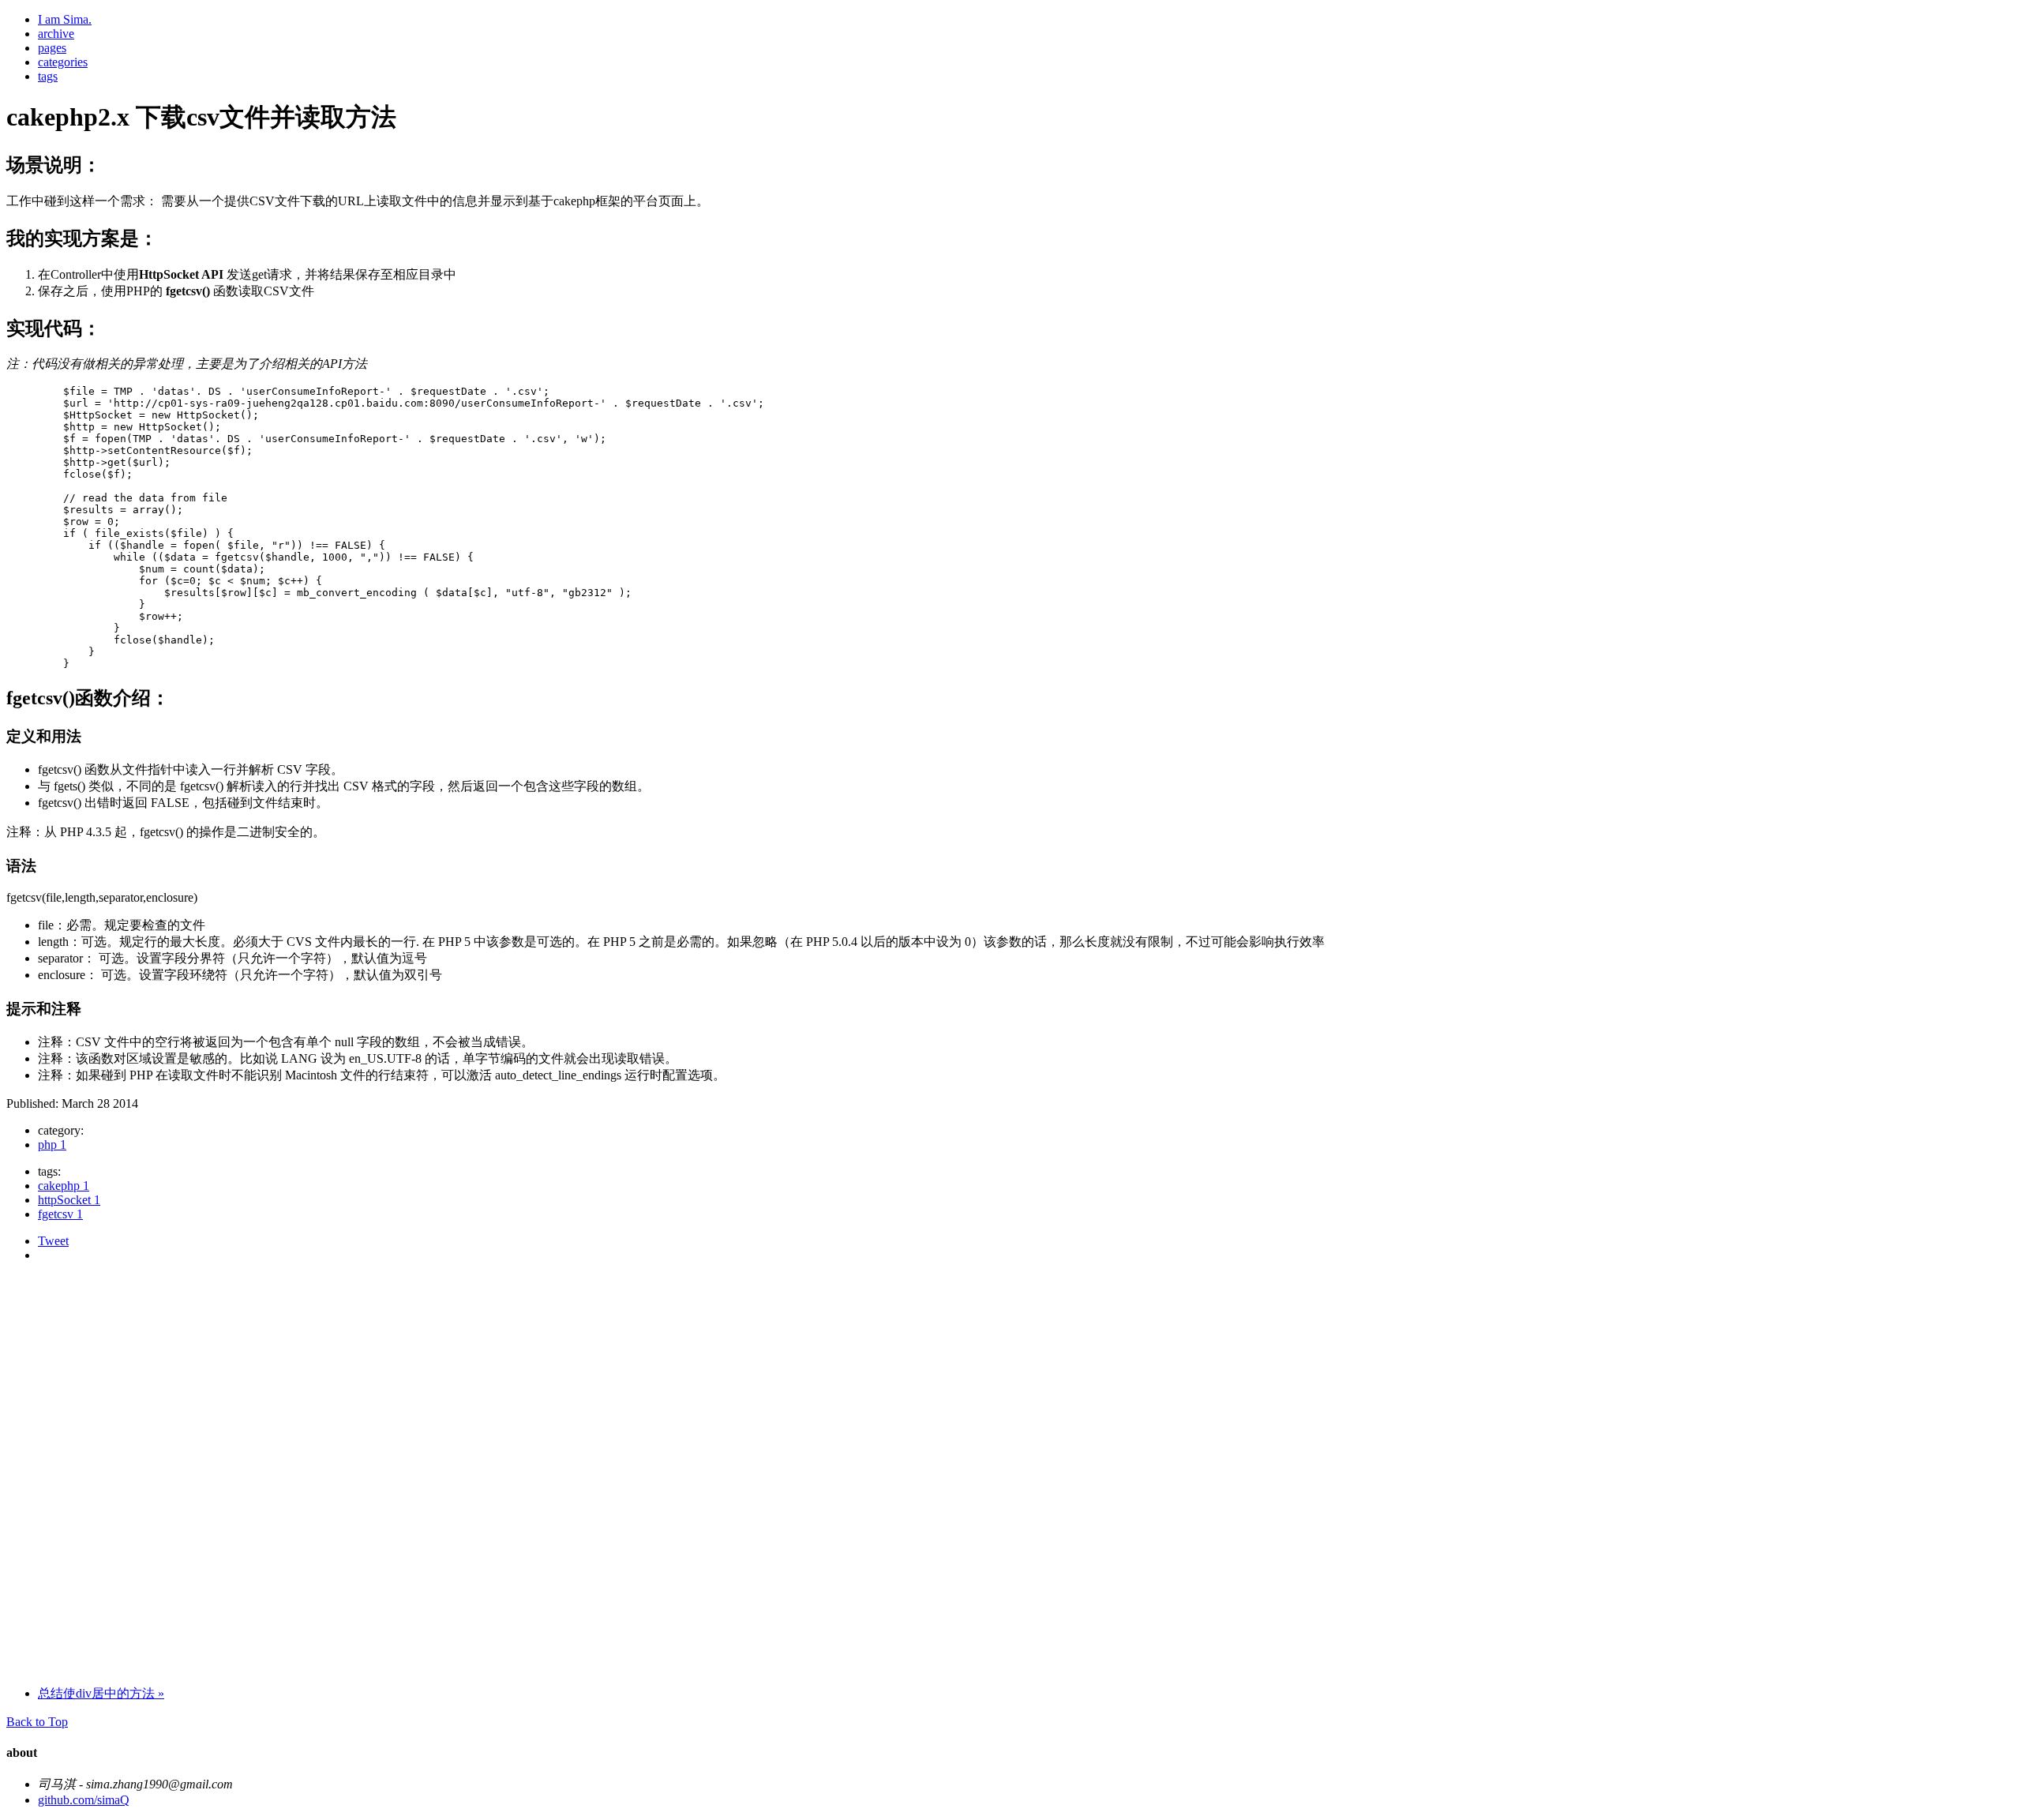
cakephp (64, 1186)
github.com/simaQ (84, 1800)
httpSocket (69, 1200)
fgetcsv (60, 1214)
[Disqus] (1010, 1473)
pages (52, 48)
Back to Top (37, 1722)
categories (63, 62)
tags (48, 76)
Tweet (53, 1241)
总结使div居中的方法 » (101, 1693)
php (52, 1145)
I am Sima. (65, 19)
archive (56, 34)
